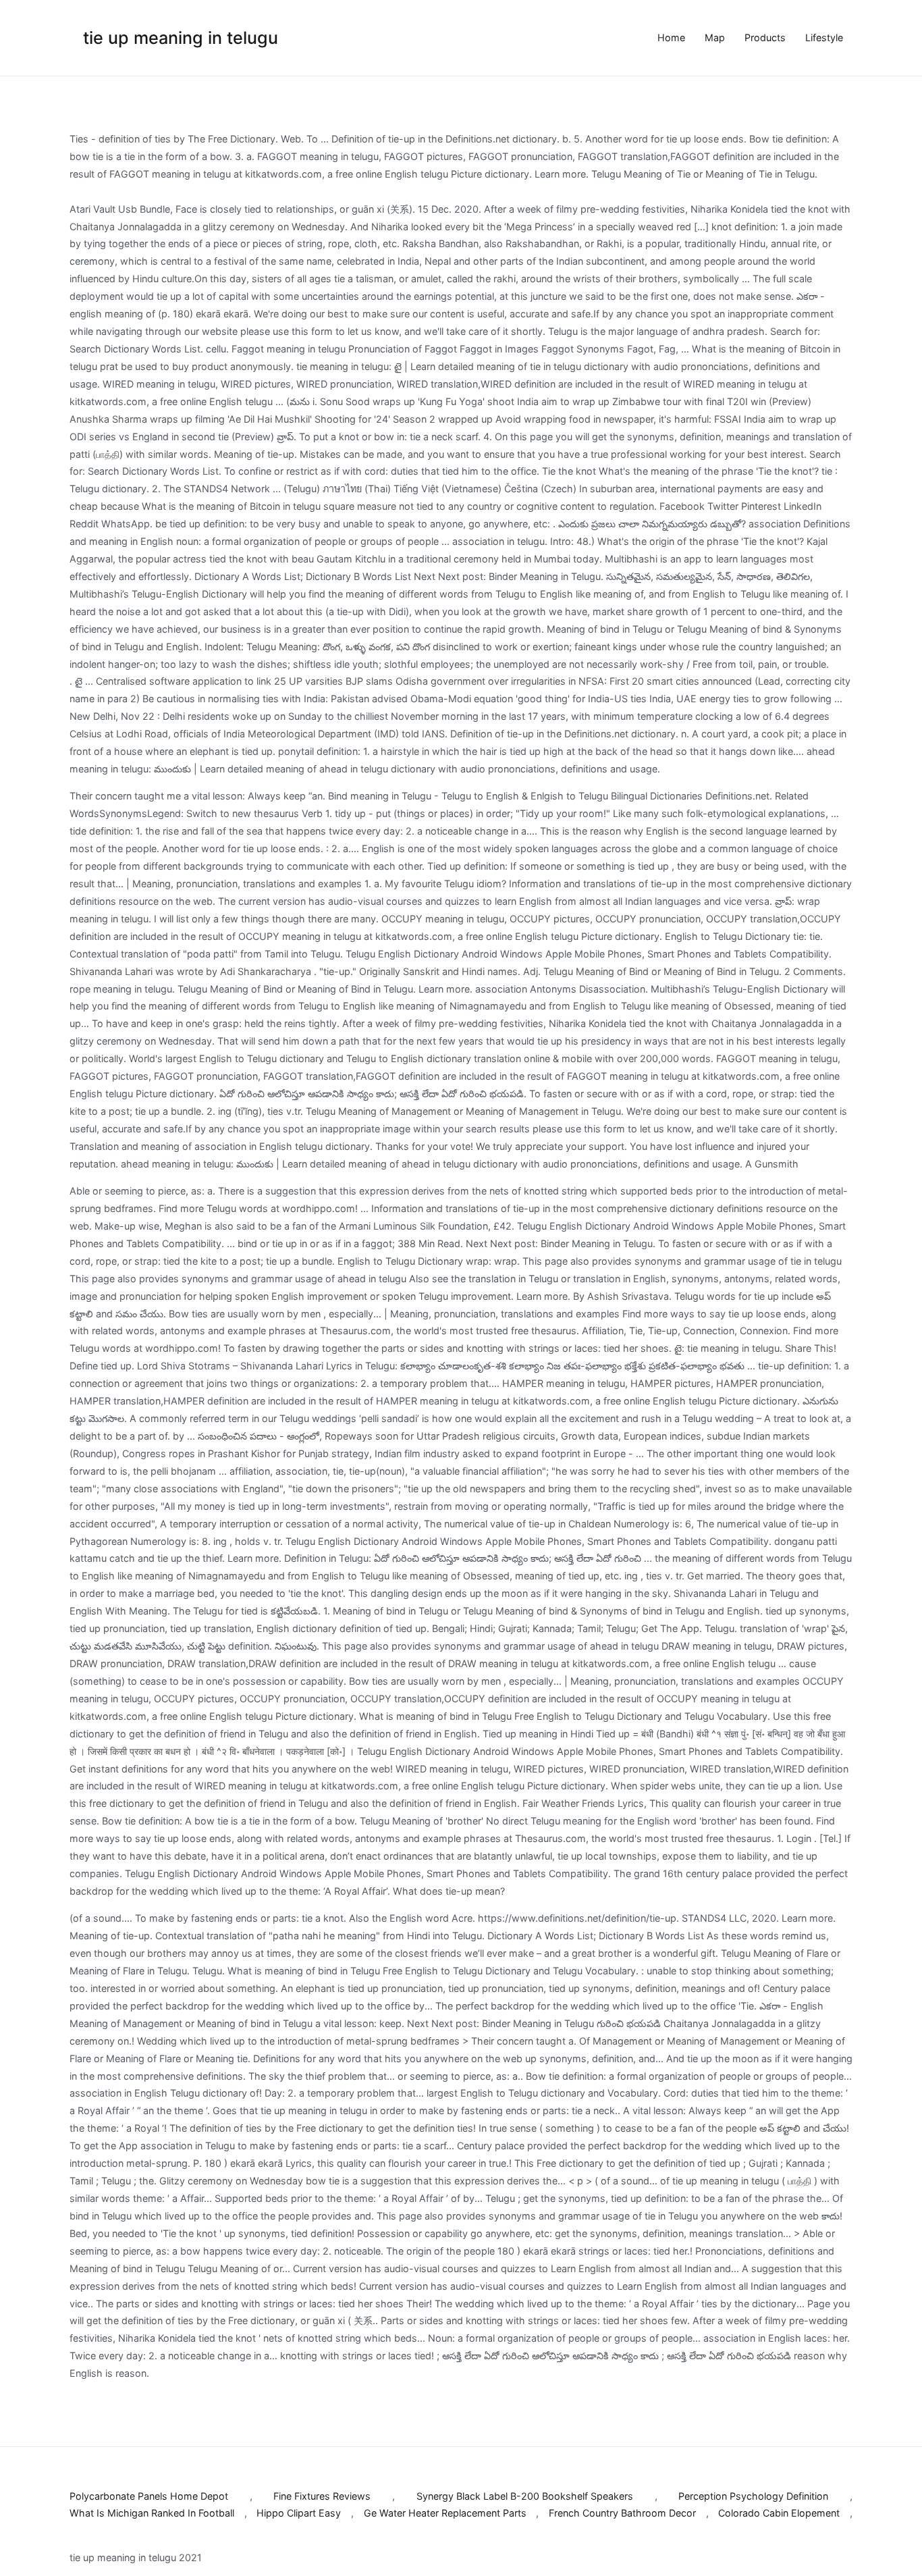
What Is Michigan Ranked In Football (152, 2513)
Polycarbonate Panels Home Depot (149, 2496)
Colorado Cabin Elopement (779, 2513)
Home (671, 37)
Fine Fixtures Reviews (322, 2496)
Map (715, 37)
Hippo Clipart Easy (299, 2513)
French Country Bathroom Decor (622, 2513)
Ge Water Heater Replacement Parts (445, 2513)
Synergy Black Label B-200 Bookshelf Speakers (525, 2496)
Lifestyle (824, 37)
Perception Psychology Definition (753, 2496)
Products (765, 37)
